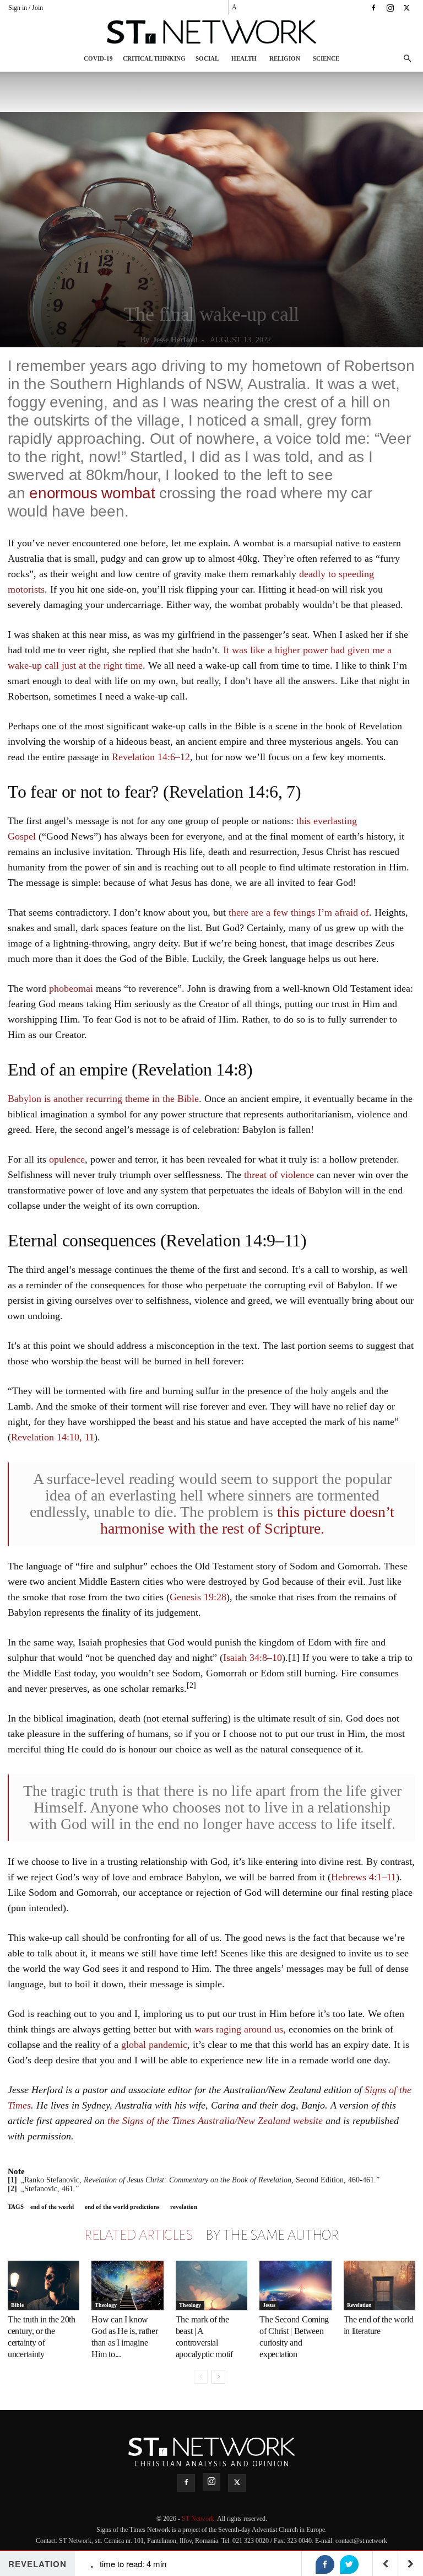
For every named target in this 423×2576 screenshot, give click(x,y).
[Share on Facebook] (325, 2564)
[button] (407, 59)
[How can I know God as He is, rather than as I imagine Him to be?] (127, 2285)
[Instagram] (390, 8)
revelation (184, 2207)
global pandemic (154, 2045)
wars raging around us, (240, 2029)
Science (326, 58)
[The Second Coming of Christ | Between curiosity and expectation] (295, 2285)
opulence (67, 1159)
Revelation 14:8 (192, 1069)
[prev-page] (201, 2377)
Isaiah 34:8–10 (253, 1658)
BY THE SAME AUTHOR (272, 2235)
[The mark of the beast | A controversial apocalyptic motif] (211, 2285)
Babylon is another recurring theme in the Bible (103, 1099)
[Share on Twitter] (349, 2564)
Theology (106, 2305)
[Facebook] (373, 8)
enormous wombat (92, 493)
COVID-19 (98, 58)
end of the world (52, 2207)
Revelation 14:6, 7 (232, 792)
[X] (406, 8)
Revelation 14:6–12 (151, 757)
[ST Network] (211, 32)
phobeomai (71, 988)
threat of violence (279, 1175)
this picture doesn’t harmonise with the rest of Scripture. (248, 1520)
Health (244, 58)
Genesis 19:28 (198, 1597)
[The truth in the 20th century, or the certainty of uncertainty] (44, 2285)
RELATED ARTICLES (138, 2235)
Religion (285, 58)
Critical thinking (154, 58)
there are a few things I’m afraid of (299, 912)
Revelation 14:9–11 (233, 1240)
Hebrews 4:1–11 (364, 1877)
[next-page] (218, 2377)
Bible (17, 2305)
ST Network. (199, 2519)
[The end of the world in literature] (379, 2285)
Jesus (269, 2305)
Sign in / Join (26, 8)
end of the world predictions (122, 2207)
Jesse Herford (175, 340)
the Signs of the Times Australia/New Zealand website (215, 2121)
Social (207, 58)
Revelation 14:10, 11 (53, 1437)
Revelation (359, 2305)
